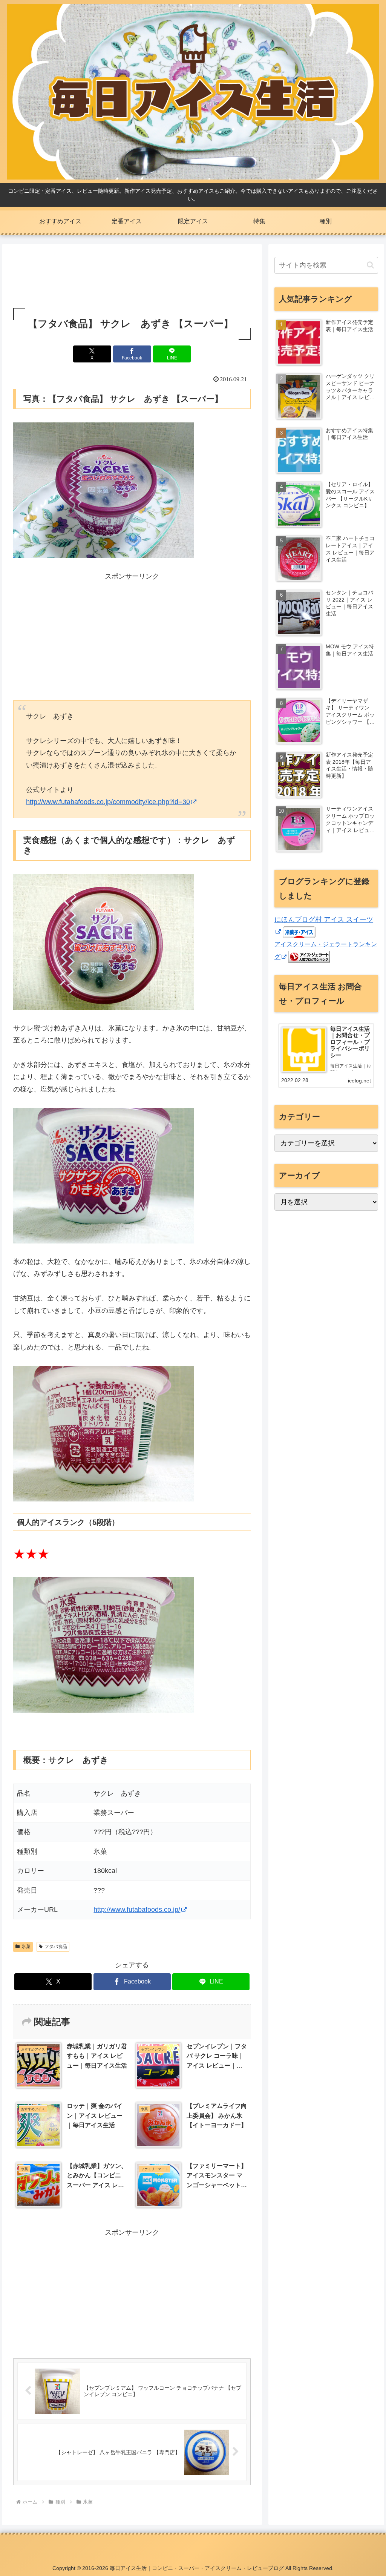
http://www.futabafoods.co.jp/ (137, 1910)
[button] (370, 265)
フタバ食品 (56, 1947)
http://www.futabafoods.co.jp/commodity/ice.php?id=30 (108, 802)
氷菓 (26, 1947)
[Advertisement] (132, 277)
